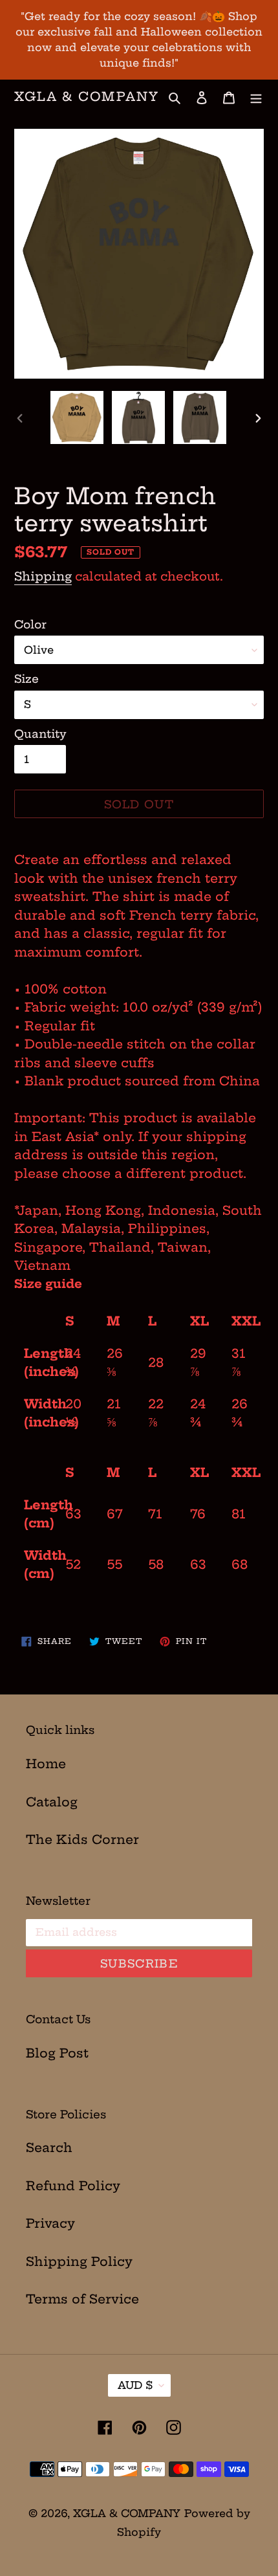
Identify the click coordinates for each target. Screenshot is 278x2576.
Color (30, 624)
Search (49, 2148)
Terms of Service (82, 2299)
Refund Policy (73, 2186)
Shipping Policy (79, 2261)
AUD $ (135, 2385)
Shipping (43, 576)
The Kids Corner (82, 1839)
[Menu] (256, 97)
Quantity (40, 734)
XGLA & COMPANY (87, 97)
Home (46, 1764)
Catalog (52, 1802)
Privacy (50, 2223)
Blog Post (57, 2053)
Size (27, 679)
